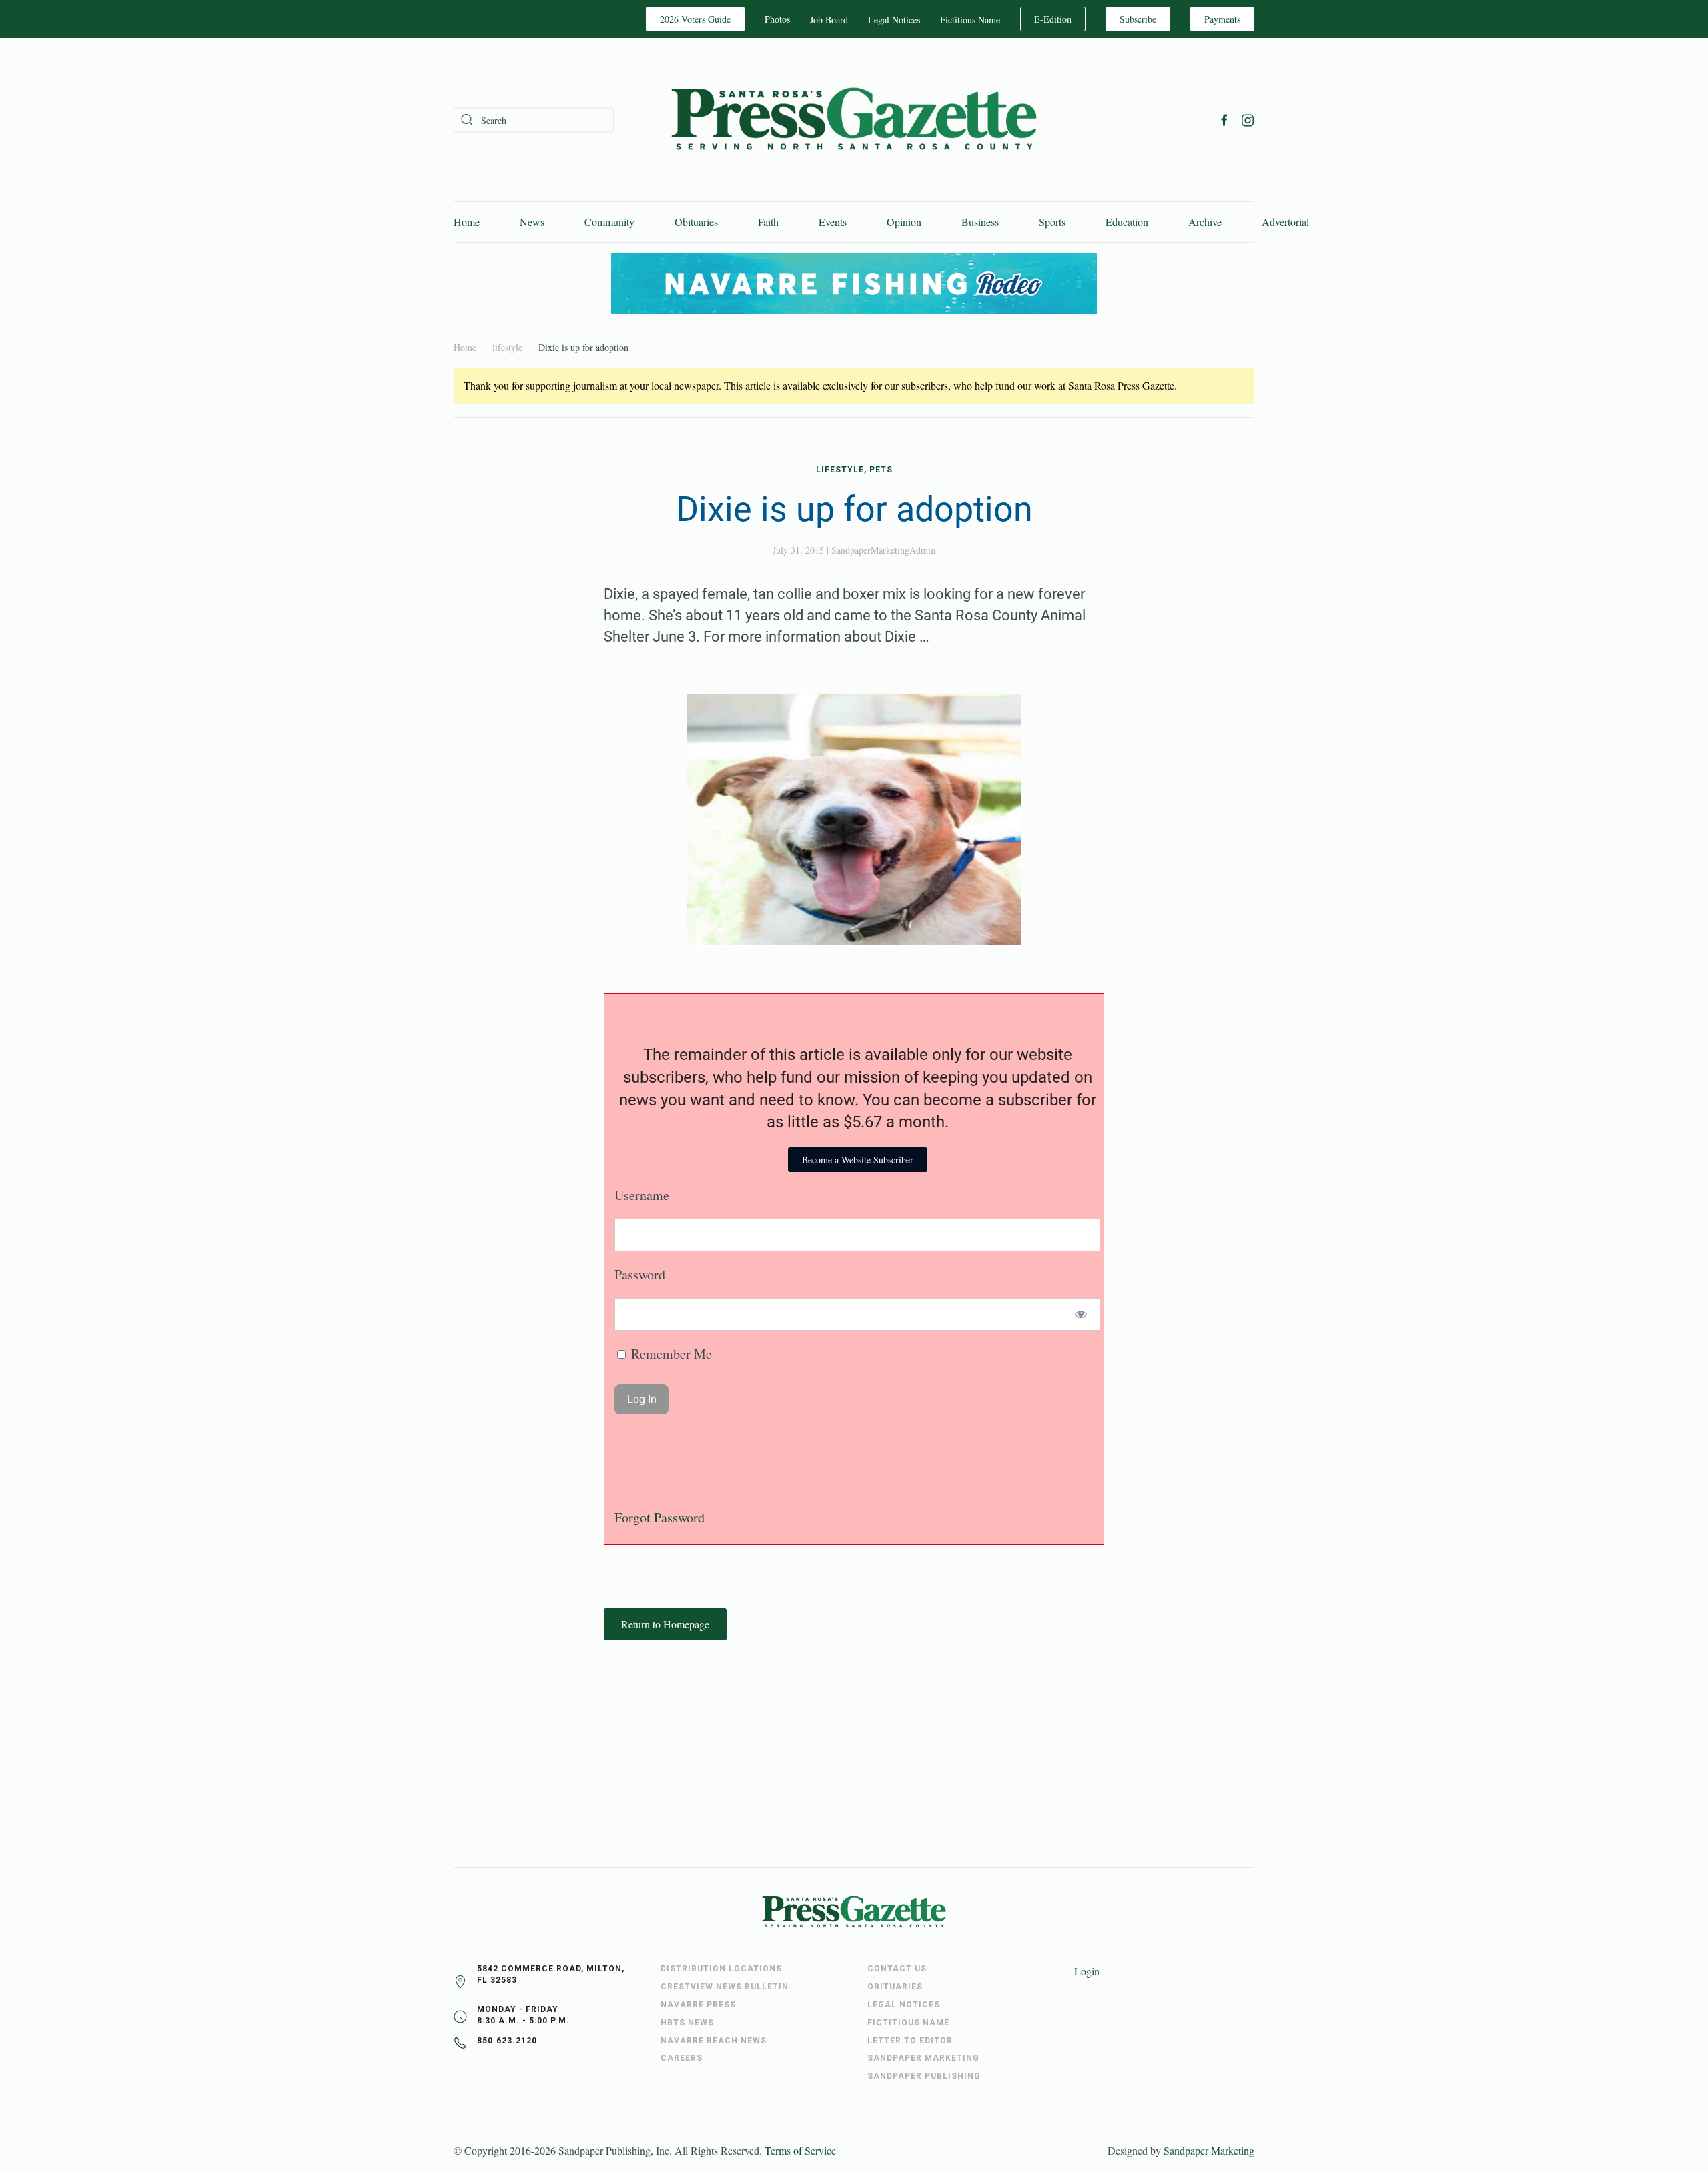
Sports (1052, 222)
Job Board (829, 20)
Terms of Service (800, 2150)
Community (609, 222)
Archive (1205, 222)
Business (980, 222)
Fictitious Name (970, 20)
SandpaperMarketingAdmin (883, 550)
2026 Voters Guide (695, 19)
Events (833, 222)
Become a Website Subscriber (858, 1160)
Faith (768, 222)
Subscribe (1138, 19)
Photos (777, 19)
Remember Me (670, 1354)
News (532, 222)
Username (642, 1195)
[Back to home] (854, 120)
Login (1087, 1971)
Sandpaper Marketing (1209, 2150)
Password (640, 1274)
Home (467, 222)
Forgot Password (660, 1517)
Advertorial (1285, 222)
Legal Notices (894, 20)
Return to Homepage (665, 1624)
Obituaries (696, 222)
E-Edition (1053, 19)
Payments (1222, 19)
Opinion (904, 222)
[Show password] (1081, 1314)
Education (1127, 222)
